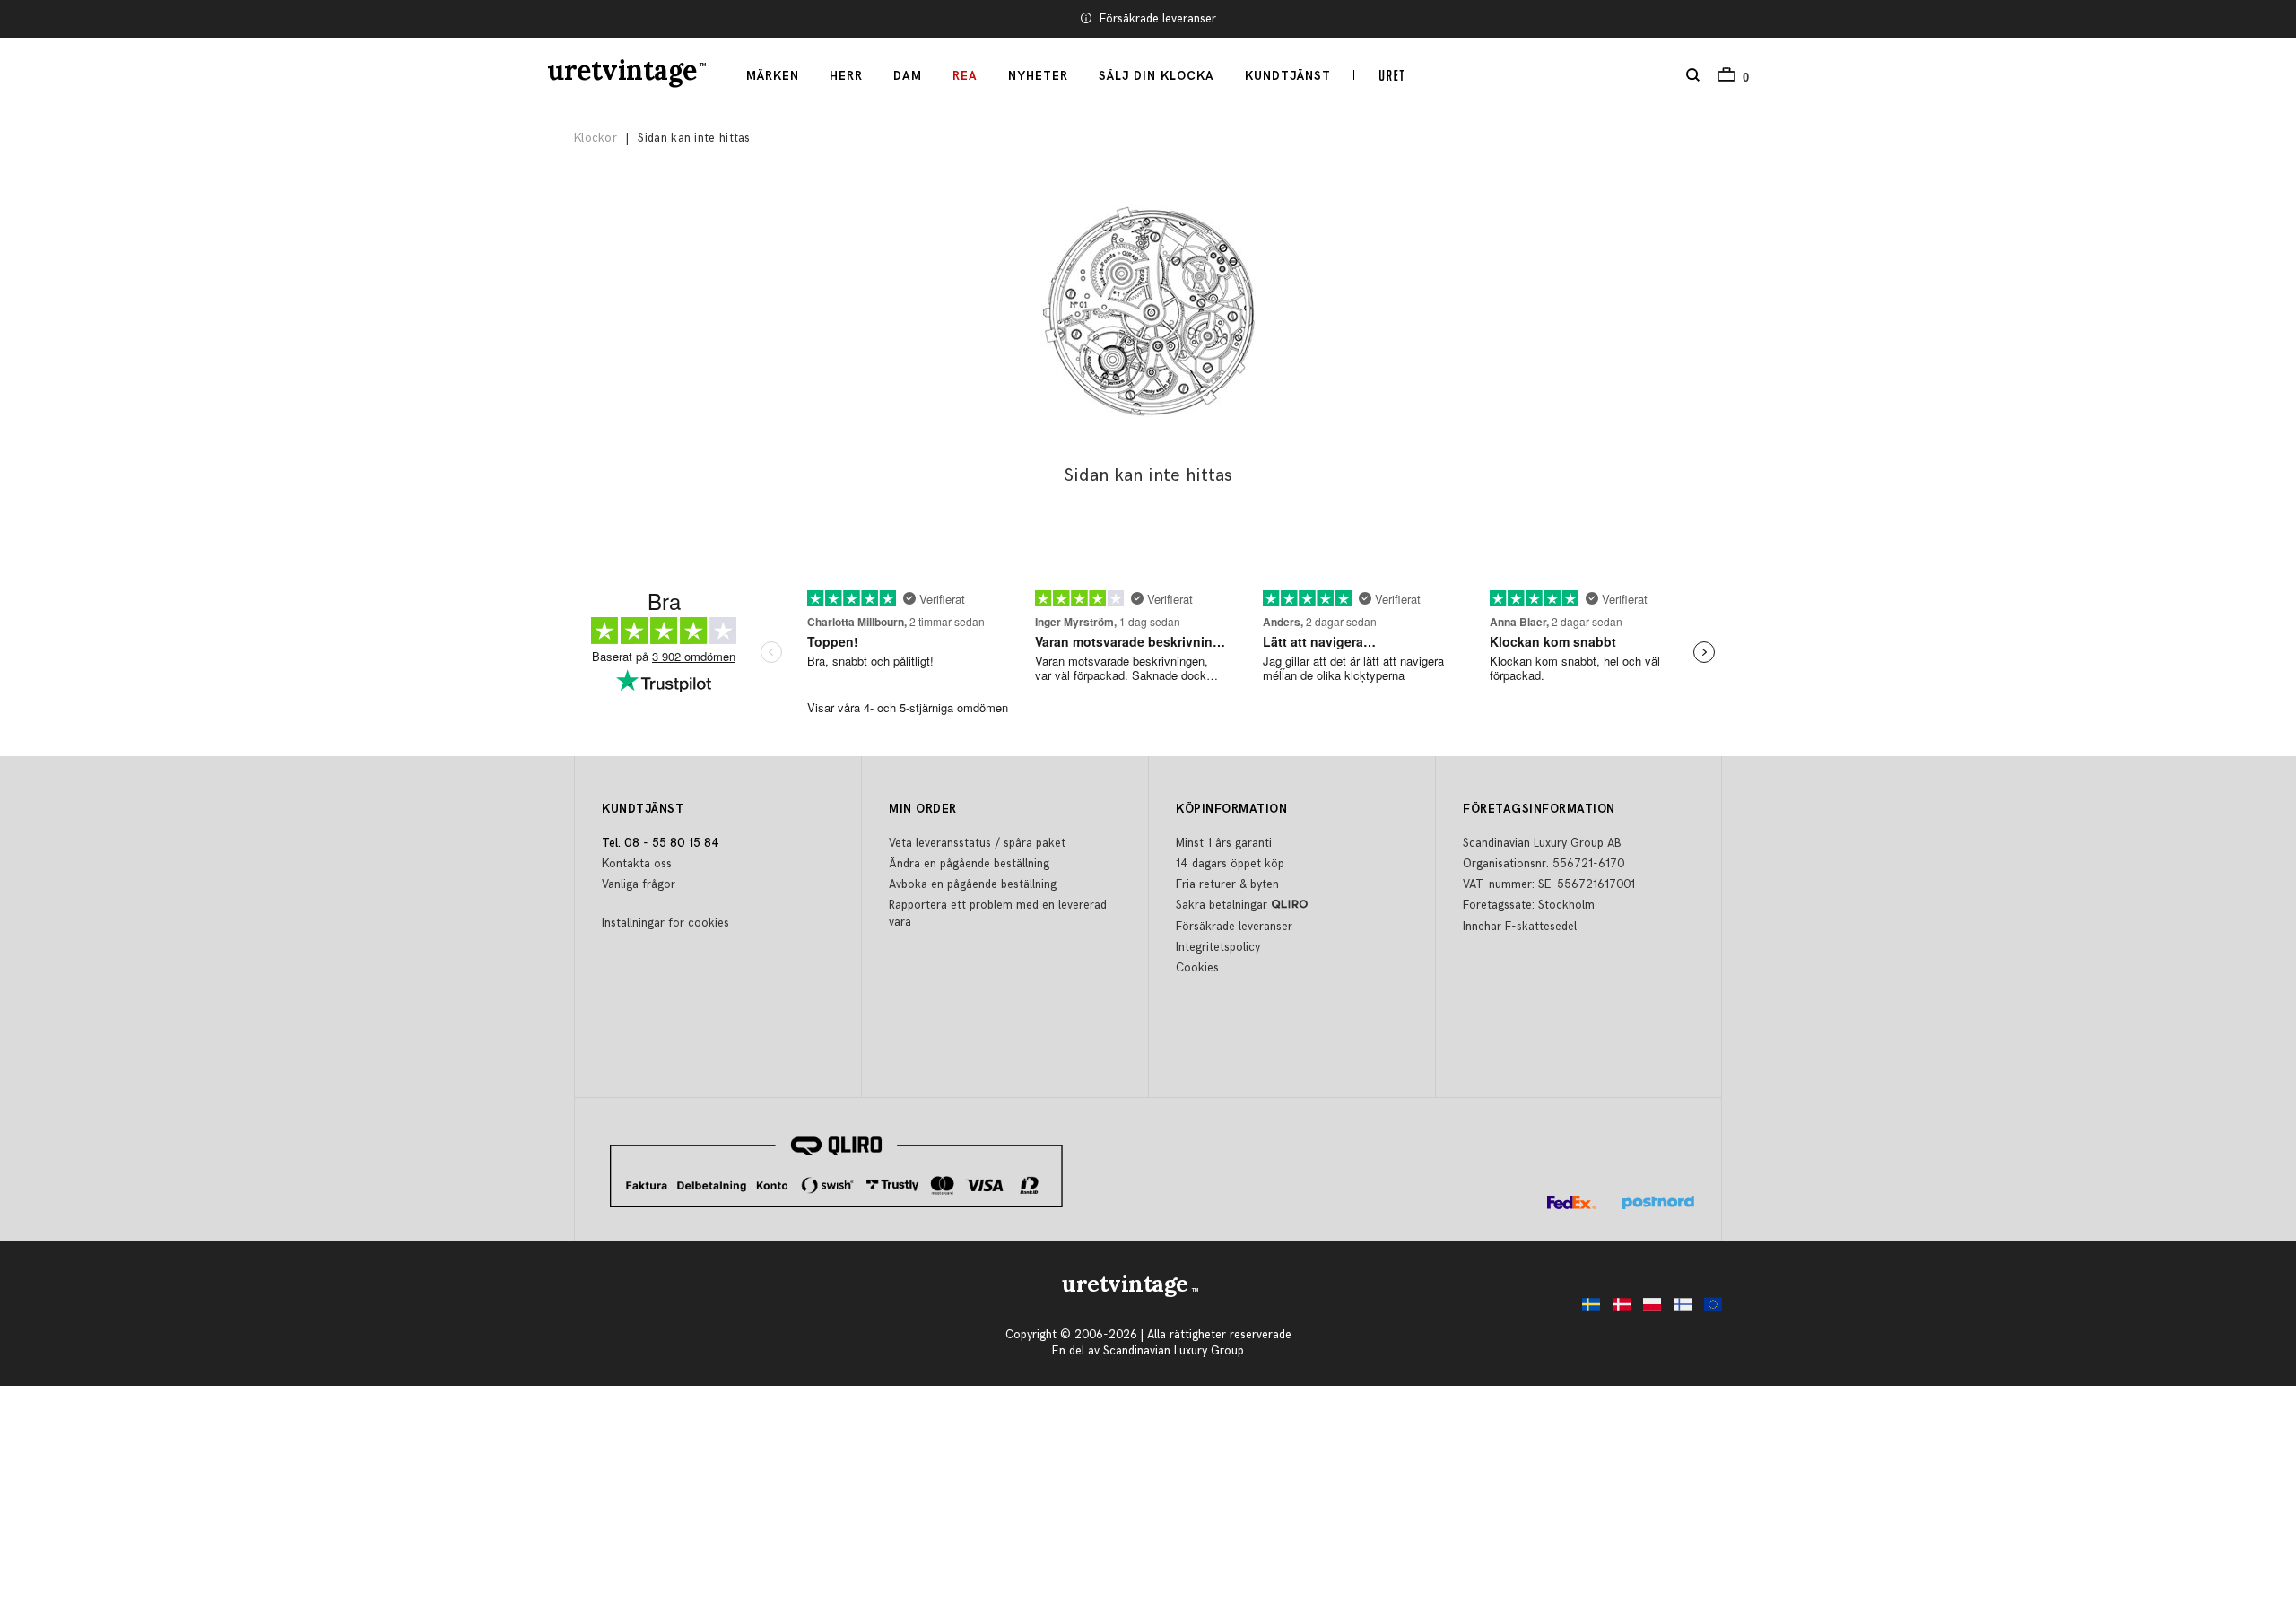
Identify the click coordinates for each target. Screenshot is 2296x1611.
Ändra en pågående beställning (969, 864)
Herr (846, 76)
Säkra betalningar (1222, 905)
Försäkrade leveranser (1158, 19)
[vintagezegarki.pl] (1648, 1309)
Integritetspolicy (1218, 947)
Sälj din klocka (1157, 76)
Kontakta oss (637, 864)
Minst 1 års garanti (1224, 843)
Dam (908, 76)
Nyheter (1038, 76)
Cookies (1197, 968)
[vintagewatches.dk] (1617, 1309)
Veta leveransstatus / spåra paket (977, 843)
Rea (965, 76)
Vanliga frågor (639, 884)
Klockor (596, 138)
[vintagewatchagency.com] (1709, 1309)
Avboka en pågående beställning (973, 884)
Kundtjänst (1288, 76)
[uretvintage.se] (1587, 1309)
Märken (773, 76)
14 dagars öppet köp (1230, 864)
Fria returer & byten (1227, 884)
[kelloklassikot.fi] (1678, 1309)
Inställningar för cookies (665, 923)
